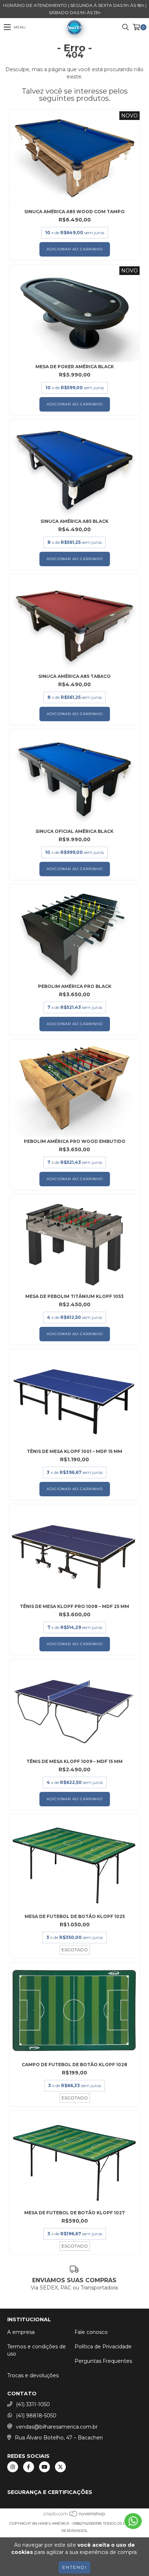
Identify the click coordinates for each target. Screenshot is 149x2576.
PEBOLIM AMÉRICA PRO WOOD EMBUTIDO (75, 1141)
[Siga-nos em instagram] (13, 2467)
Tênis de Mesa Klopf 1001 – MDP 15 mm (74, 1451)
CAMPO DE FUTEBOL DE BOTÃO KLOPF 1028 (74, 2065)
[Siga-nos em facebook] (29, 2467)
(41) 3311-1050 (33, 2404)
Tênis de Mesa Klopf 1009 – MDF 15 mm (74, 1761)
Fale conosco (91, 2332)
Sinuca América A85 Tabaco (74, 676)
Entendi (74, 2567)
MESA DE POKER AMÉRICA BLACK (75, 367)
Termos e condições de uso (37, 2350)
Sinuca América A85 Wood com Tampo (74, 212)
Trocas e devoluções (33, 2375)
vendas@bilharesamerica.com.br (57, 2427)
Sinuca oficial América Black (74, 831)
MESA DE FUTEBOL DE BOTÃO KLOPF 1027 (74, 2213)
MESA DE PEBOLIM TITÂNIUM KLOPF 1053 (74, 1296)
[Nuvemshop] (75, 2516)
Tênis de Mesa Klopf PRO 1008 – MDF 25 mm (74, 1606)
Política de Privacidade (103, 2347)
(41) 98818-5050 (36, 2416)
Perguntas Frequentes (103, 2361)
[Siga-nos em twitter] (60, 2467)
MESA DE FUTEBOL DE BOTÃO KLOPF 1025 (75, 1916)
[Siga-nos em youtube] (44, 2467)
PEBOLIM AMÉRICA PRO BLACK (75, 986)
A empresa (21, 2332)
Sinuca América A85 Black (74, 521)
